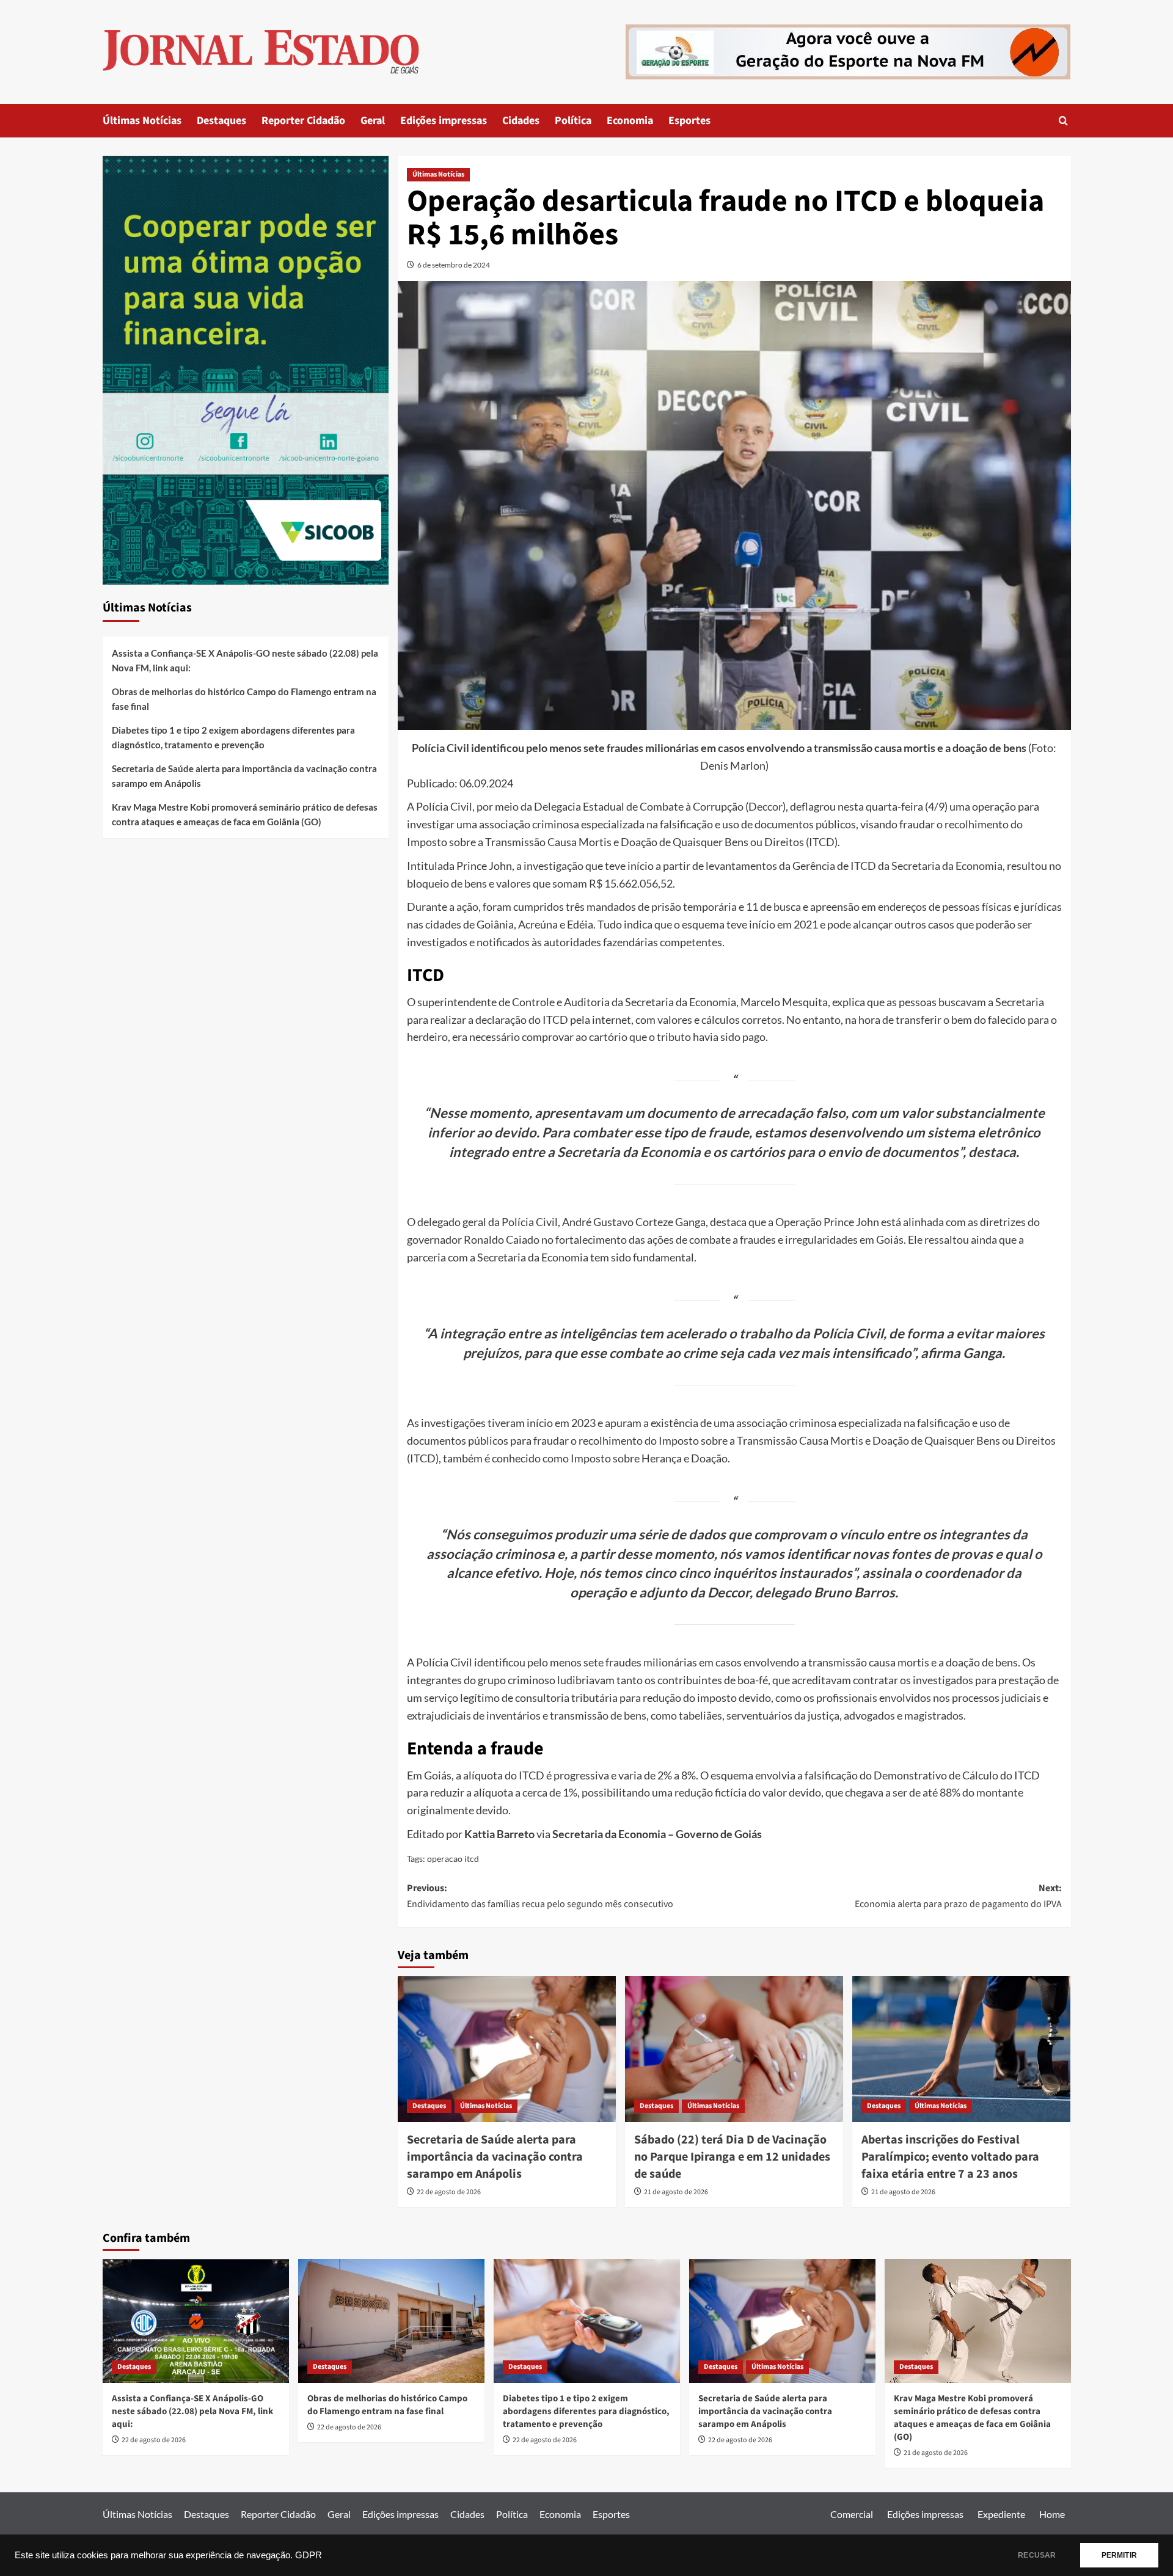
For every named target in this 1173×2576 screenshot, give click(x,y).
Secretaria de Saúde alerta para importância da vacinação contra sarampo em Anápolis (495, 2157)
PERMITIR (1119, 2555)
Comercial (852, 2514)
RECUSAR (1037, 2555)
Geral (373, 121)
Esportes (689, 121)
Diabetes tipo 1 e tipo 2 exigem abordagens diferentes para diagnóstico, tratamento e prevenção (233, 737)
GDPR (309, 2555)
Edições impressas (444, 121)
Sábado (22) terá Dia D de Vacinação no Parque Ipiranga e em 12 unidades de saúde (732, 2157)
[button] (1063, 121)
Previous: (540, 1896)
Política (573, 121)
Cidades (521, 121)
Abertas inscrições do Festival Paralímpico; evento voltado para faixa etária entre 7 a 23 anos (950, 2157)
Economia (630, 121)
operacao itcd (453, 1859)
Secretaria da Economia (947, 866)
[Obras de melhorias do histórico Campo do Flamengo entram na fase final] (391, 2321)
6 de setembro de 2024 (454, 265)
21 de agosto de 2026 (676, 2192)
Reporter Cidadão (303, 121)
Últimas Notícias (142, 121)
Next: (958, 1896)
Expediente (1001, 2514)
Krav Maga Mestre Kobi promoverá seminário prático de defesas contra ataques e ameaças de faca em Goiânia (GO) (245, 814)
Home (1052, 2514)
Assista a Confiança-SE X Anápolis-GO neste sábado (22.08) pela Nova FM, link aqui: (245, 660)
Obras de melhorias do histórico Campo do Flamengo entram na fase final (244, 699)
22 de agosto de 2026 (449, 2192)
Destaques (221, 121)
